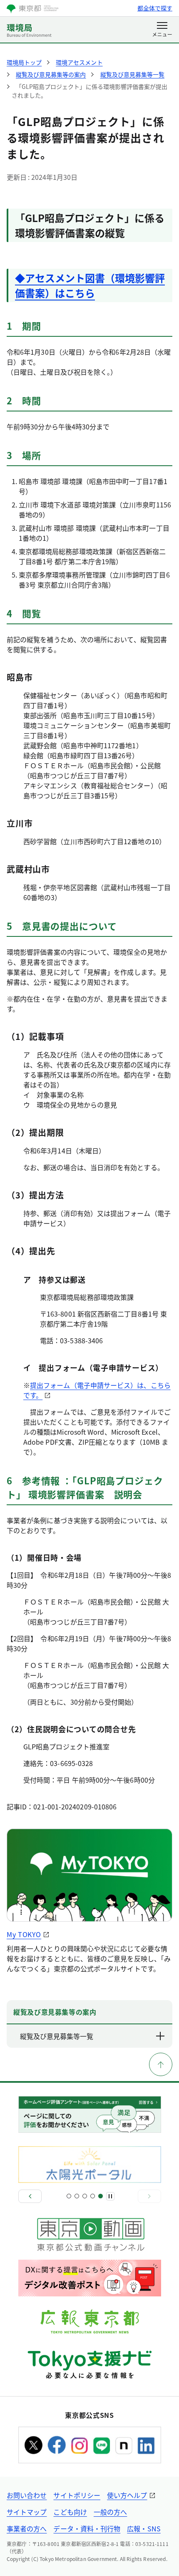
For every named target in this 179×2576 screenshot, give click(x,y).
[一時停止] (110, 2196)
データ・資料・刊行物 (87, 2528)
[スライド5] (101, 2196)
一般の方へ (110, 2512)
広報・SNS (144, 2528)
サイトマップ (27, 2512)
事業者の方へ (27, 2528)
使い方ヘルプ (127, 2495)
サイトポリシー (77, 2495)
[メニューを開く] (162, 30)
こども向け (70, 2512)
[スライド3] (85, 2196)
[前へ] (30, 2196)
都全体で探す (155, 8)
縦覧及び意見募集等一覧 (57, 2036)
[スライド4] (93, 2196)
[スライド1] (69, 2196)
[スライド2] (77, 2196)
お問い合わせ (27, 2495)
